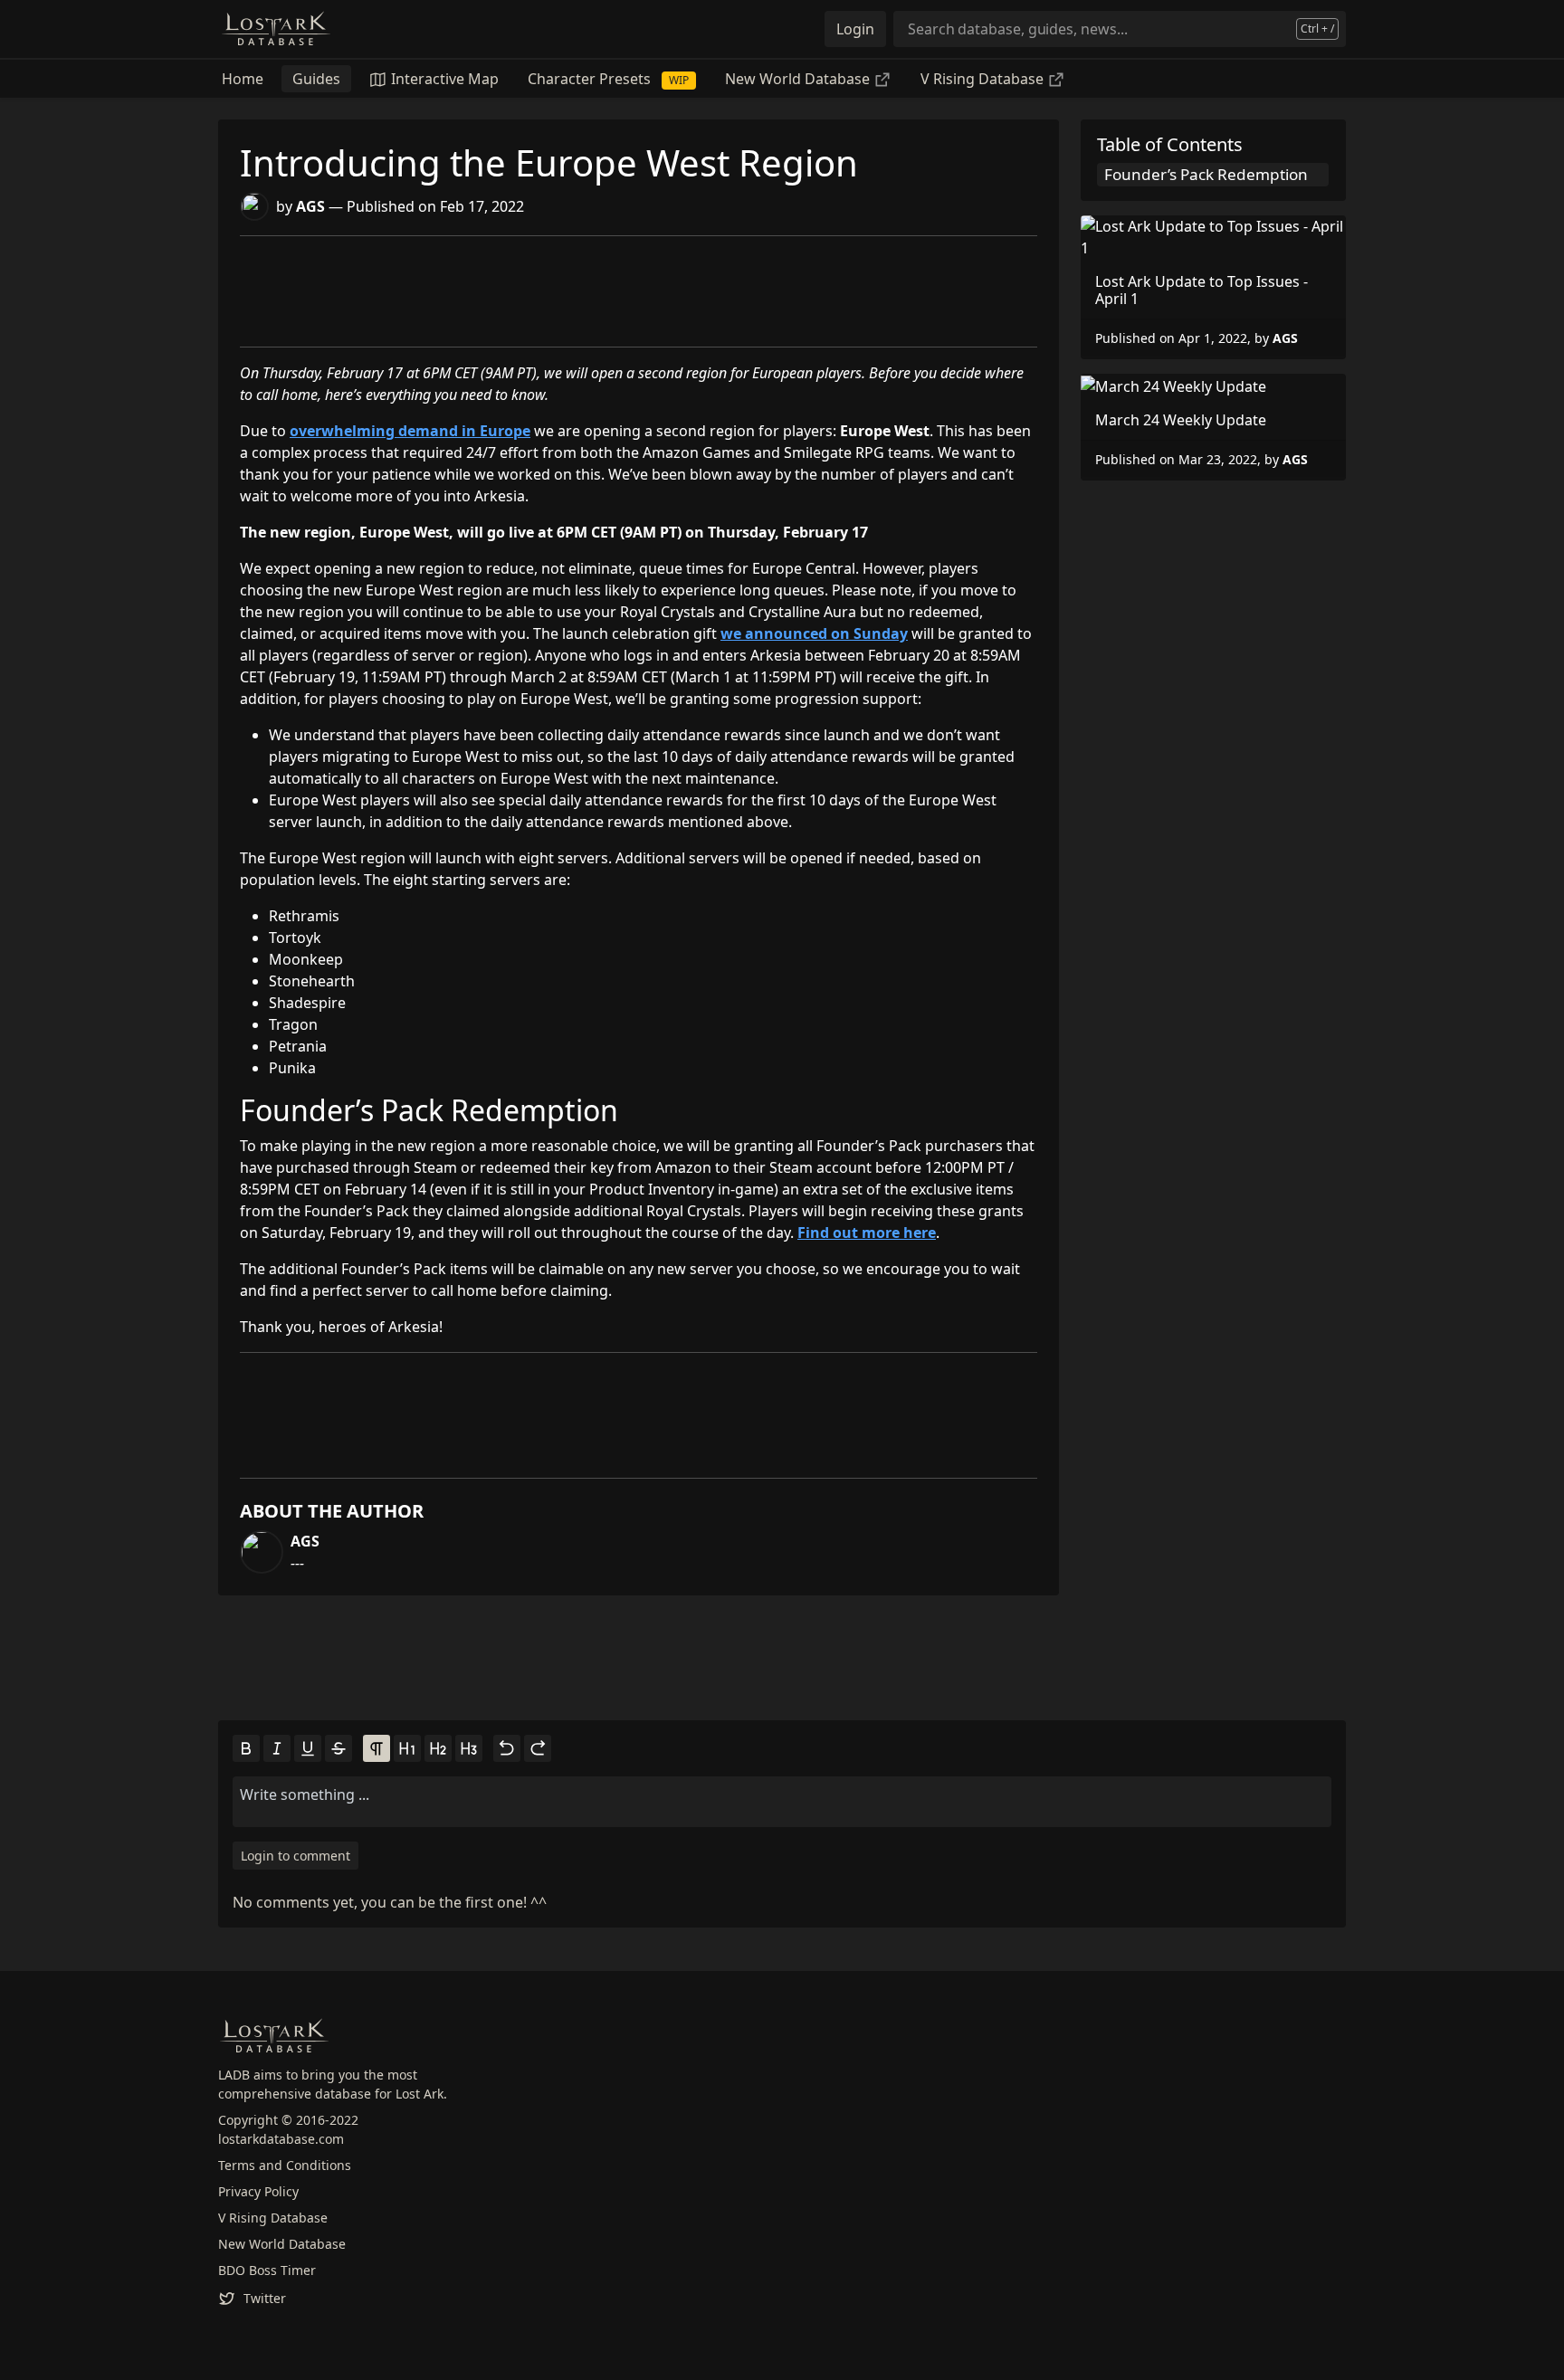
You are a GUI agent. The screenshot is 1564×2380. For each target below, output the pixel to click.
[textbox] (782, 1795)
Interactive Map (443, 79)
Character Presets (608, 79)
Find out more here (867, 1233)
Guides (316, 79)
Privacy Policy (258, 2191)
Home (243, 79)
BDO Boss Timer (267, 2270)
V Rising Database (984, 79)
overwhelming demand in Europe (410, 431)
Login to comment (296, 1856)
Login (855, 29)
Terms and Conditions (285, 2165)
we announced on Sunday (814, 633)
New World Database (799, 79)
